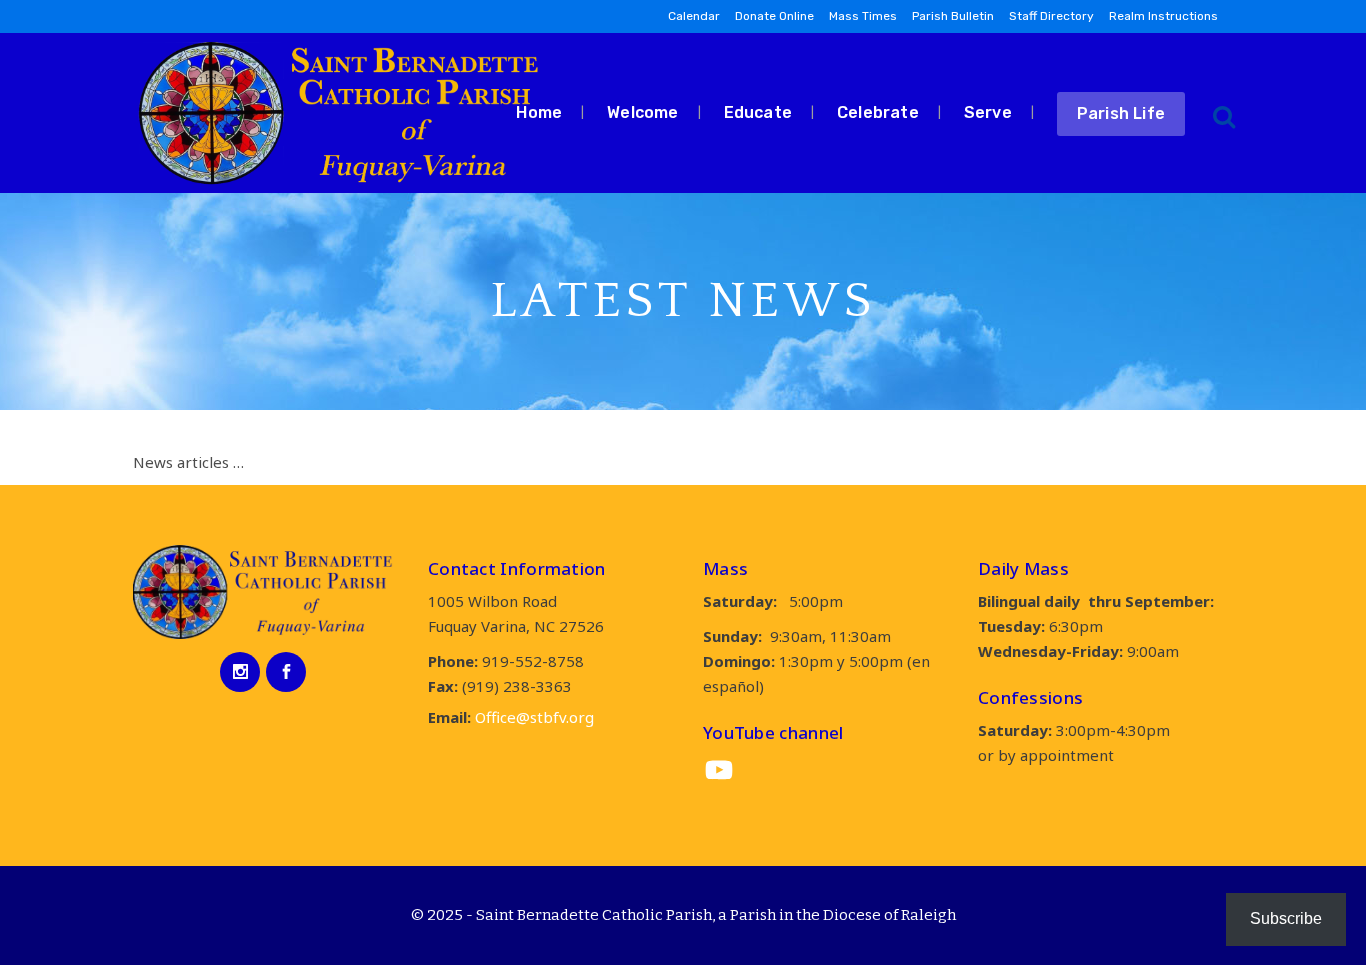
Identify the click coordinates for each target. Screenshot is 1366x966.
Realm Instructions (1163, 16)
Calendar (694, 16)
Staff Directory (1051, 16)
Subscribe (1286, 918)
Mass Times (863, 16)
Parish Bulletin (953, 16)
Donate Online (774, 16)
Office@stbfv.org (534, 717)
